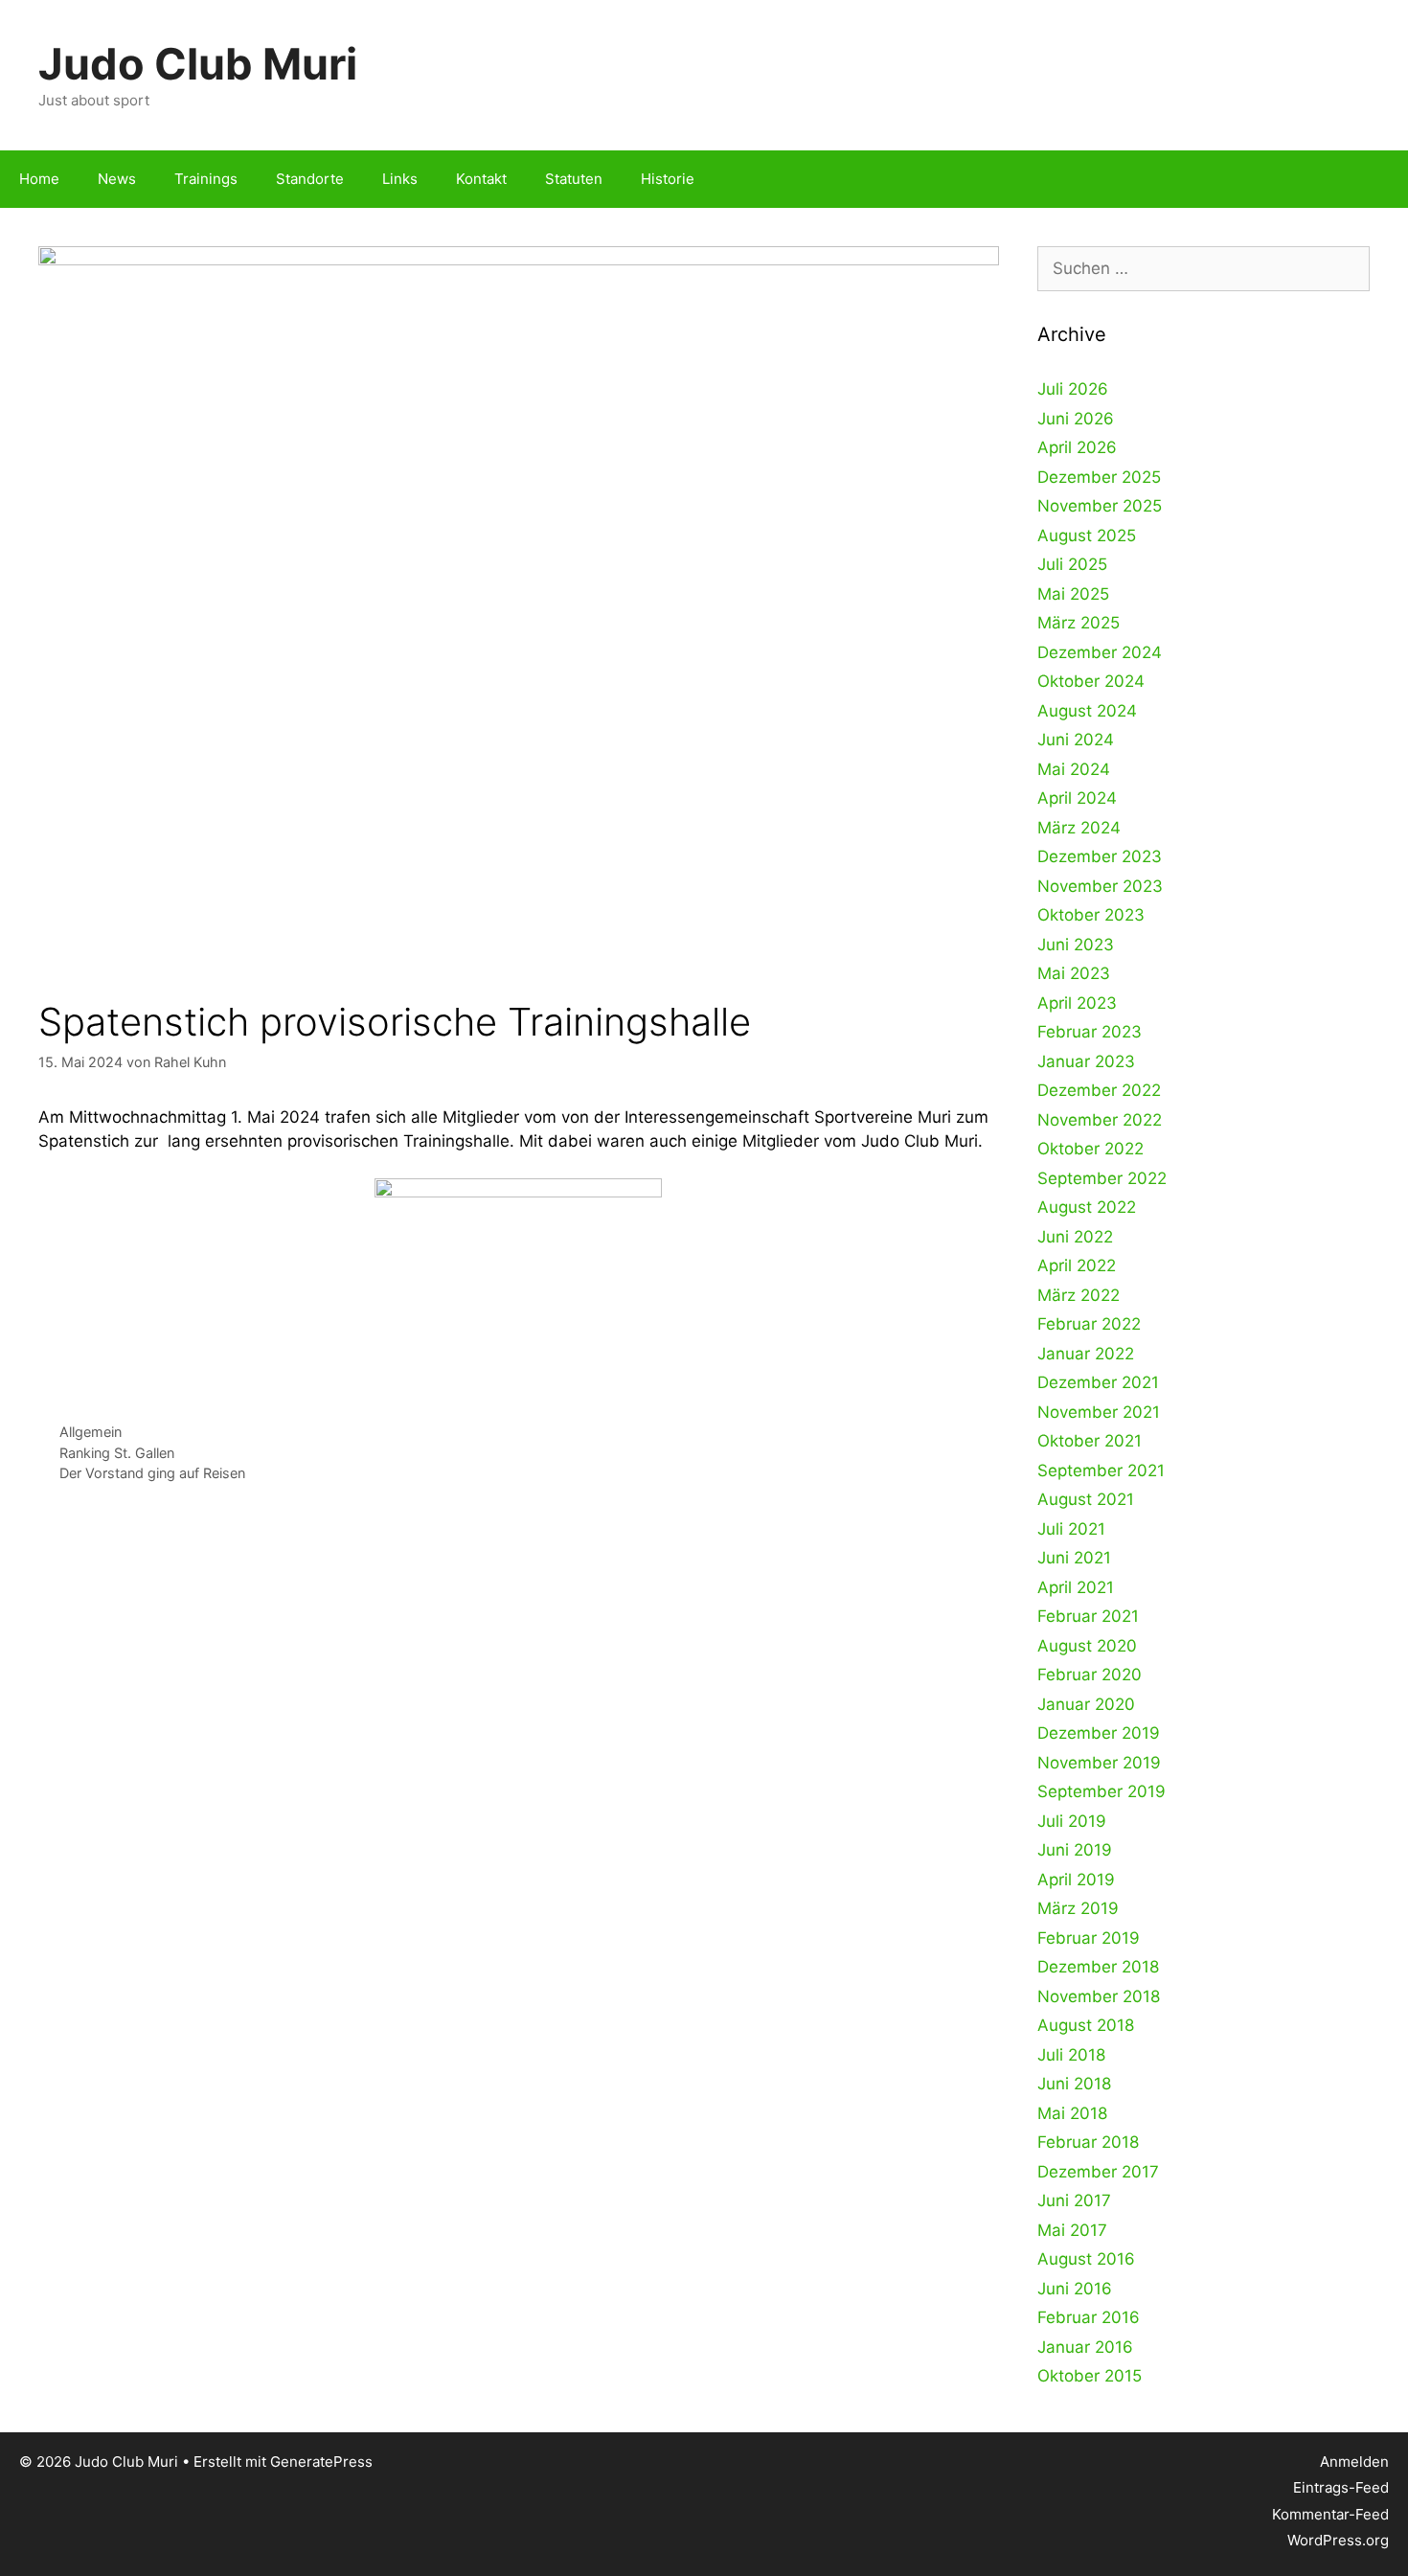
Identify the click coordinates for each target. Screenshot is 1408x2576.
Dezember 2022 (1099, 1090)
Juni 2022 (1075, 1237)
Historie (668, 179)
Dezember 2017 (1098, 2172)
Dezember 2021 (1098, 1382)
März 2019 (1078, 1908)
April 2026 (1077, 447)
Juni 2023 (1076, 945)
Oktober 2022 (1090, 1149)
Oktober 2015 (1090, 2376)
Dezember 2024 (1100, 652)
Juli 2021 (1071, 1529)
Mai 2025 (1073, 594)
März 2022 (1079, 1295)
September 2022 (1102, 1178)
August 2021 (1086, 1499)
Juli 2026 (1073, 389)
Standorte (310, 179)
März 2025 (1079, 623)
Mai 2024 (1074, 769)
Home (39, 179)
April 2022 (1077, 1265)
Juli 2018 (1071, 2055)
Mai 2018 (1072, 2113)
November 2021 (1099, 1412)
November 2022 (1100, 1120)
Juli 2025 (1072, 564)
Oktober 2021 (1090, 1441)
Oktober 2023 (1091, 915)
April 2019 (1076, 1880)
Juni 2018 (1074, 2084)
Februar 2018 (1088, 2142)
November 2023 (1100, 886)
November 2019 (1099, 1763)
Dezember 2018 (1098, 1967)
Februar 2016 (1089, 2317)
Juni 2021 (1074, 1558)
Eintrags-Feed (1341, 2487)
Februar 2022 (1089, 1324)
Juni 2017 (1074, 2200)
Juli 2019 (1072, 1821)
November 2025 (1100, 506)
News (117, 179)
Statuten (574, 179)
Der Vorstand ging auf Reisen (152, 1473)
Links (400, 179)
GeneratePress (321, 2462)
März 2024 (1079, 828)
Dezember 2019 (1099, 1733)
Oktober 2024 (1091, 681)
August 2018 (1086, 2025)
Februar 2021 (1088, 1616)
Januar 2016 (1085, 2347)
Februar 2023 (1090, 1032)
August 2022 (1087, 1207)
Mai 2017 (1072, 2230)
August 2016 (1086, 2259)
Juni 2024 (1076, 740)
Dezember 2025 (1099, 477)
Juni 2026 (1076, 419)
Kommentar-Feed (1330, 2514)
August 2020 (1087, 1646)
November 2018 (1099, 1996)
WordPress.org (1338, 2540)
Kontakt (481, 179)
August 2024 (1087, 711)
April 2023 (1077, 1003)
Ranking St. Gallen (117, 1453)
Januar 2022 (1086, 1354)
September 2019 (1101, 1791)
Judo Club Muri (198, 64)
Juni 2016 (1075, 2289)
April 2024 (1077, 798)
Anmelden (1354, 2462)
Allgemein (91, 1432)
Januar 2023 (1086, 1061)
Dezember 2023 (1100, 856)
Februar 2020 (1090, 1675)
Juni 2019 (1075, 1850)
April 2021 (1076, 1587)
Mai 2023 (1074, 973)
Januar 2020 (1086, 1704)
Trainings (206, 179)
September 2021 (1101, 1470)
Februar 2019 (1089, 1938)
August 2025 (1087, 536)
